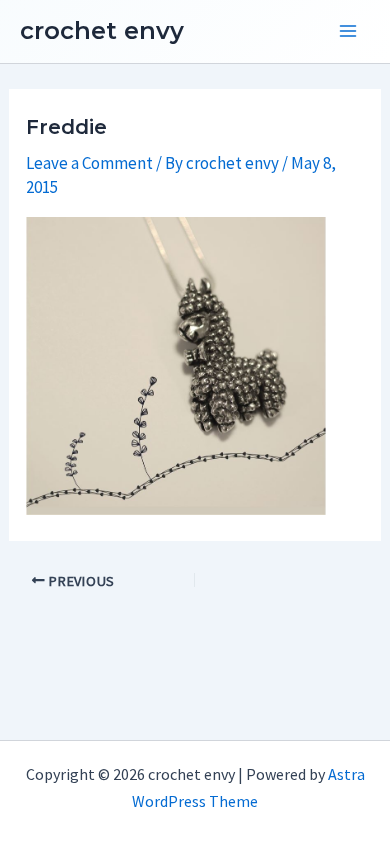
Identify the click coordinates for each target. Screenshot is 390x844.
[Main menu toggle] (348, 32)
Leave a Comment (89, 163)
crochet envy (102, 30)
